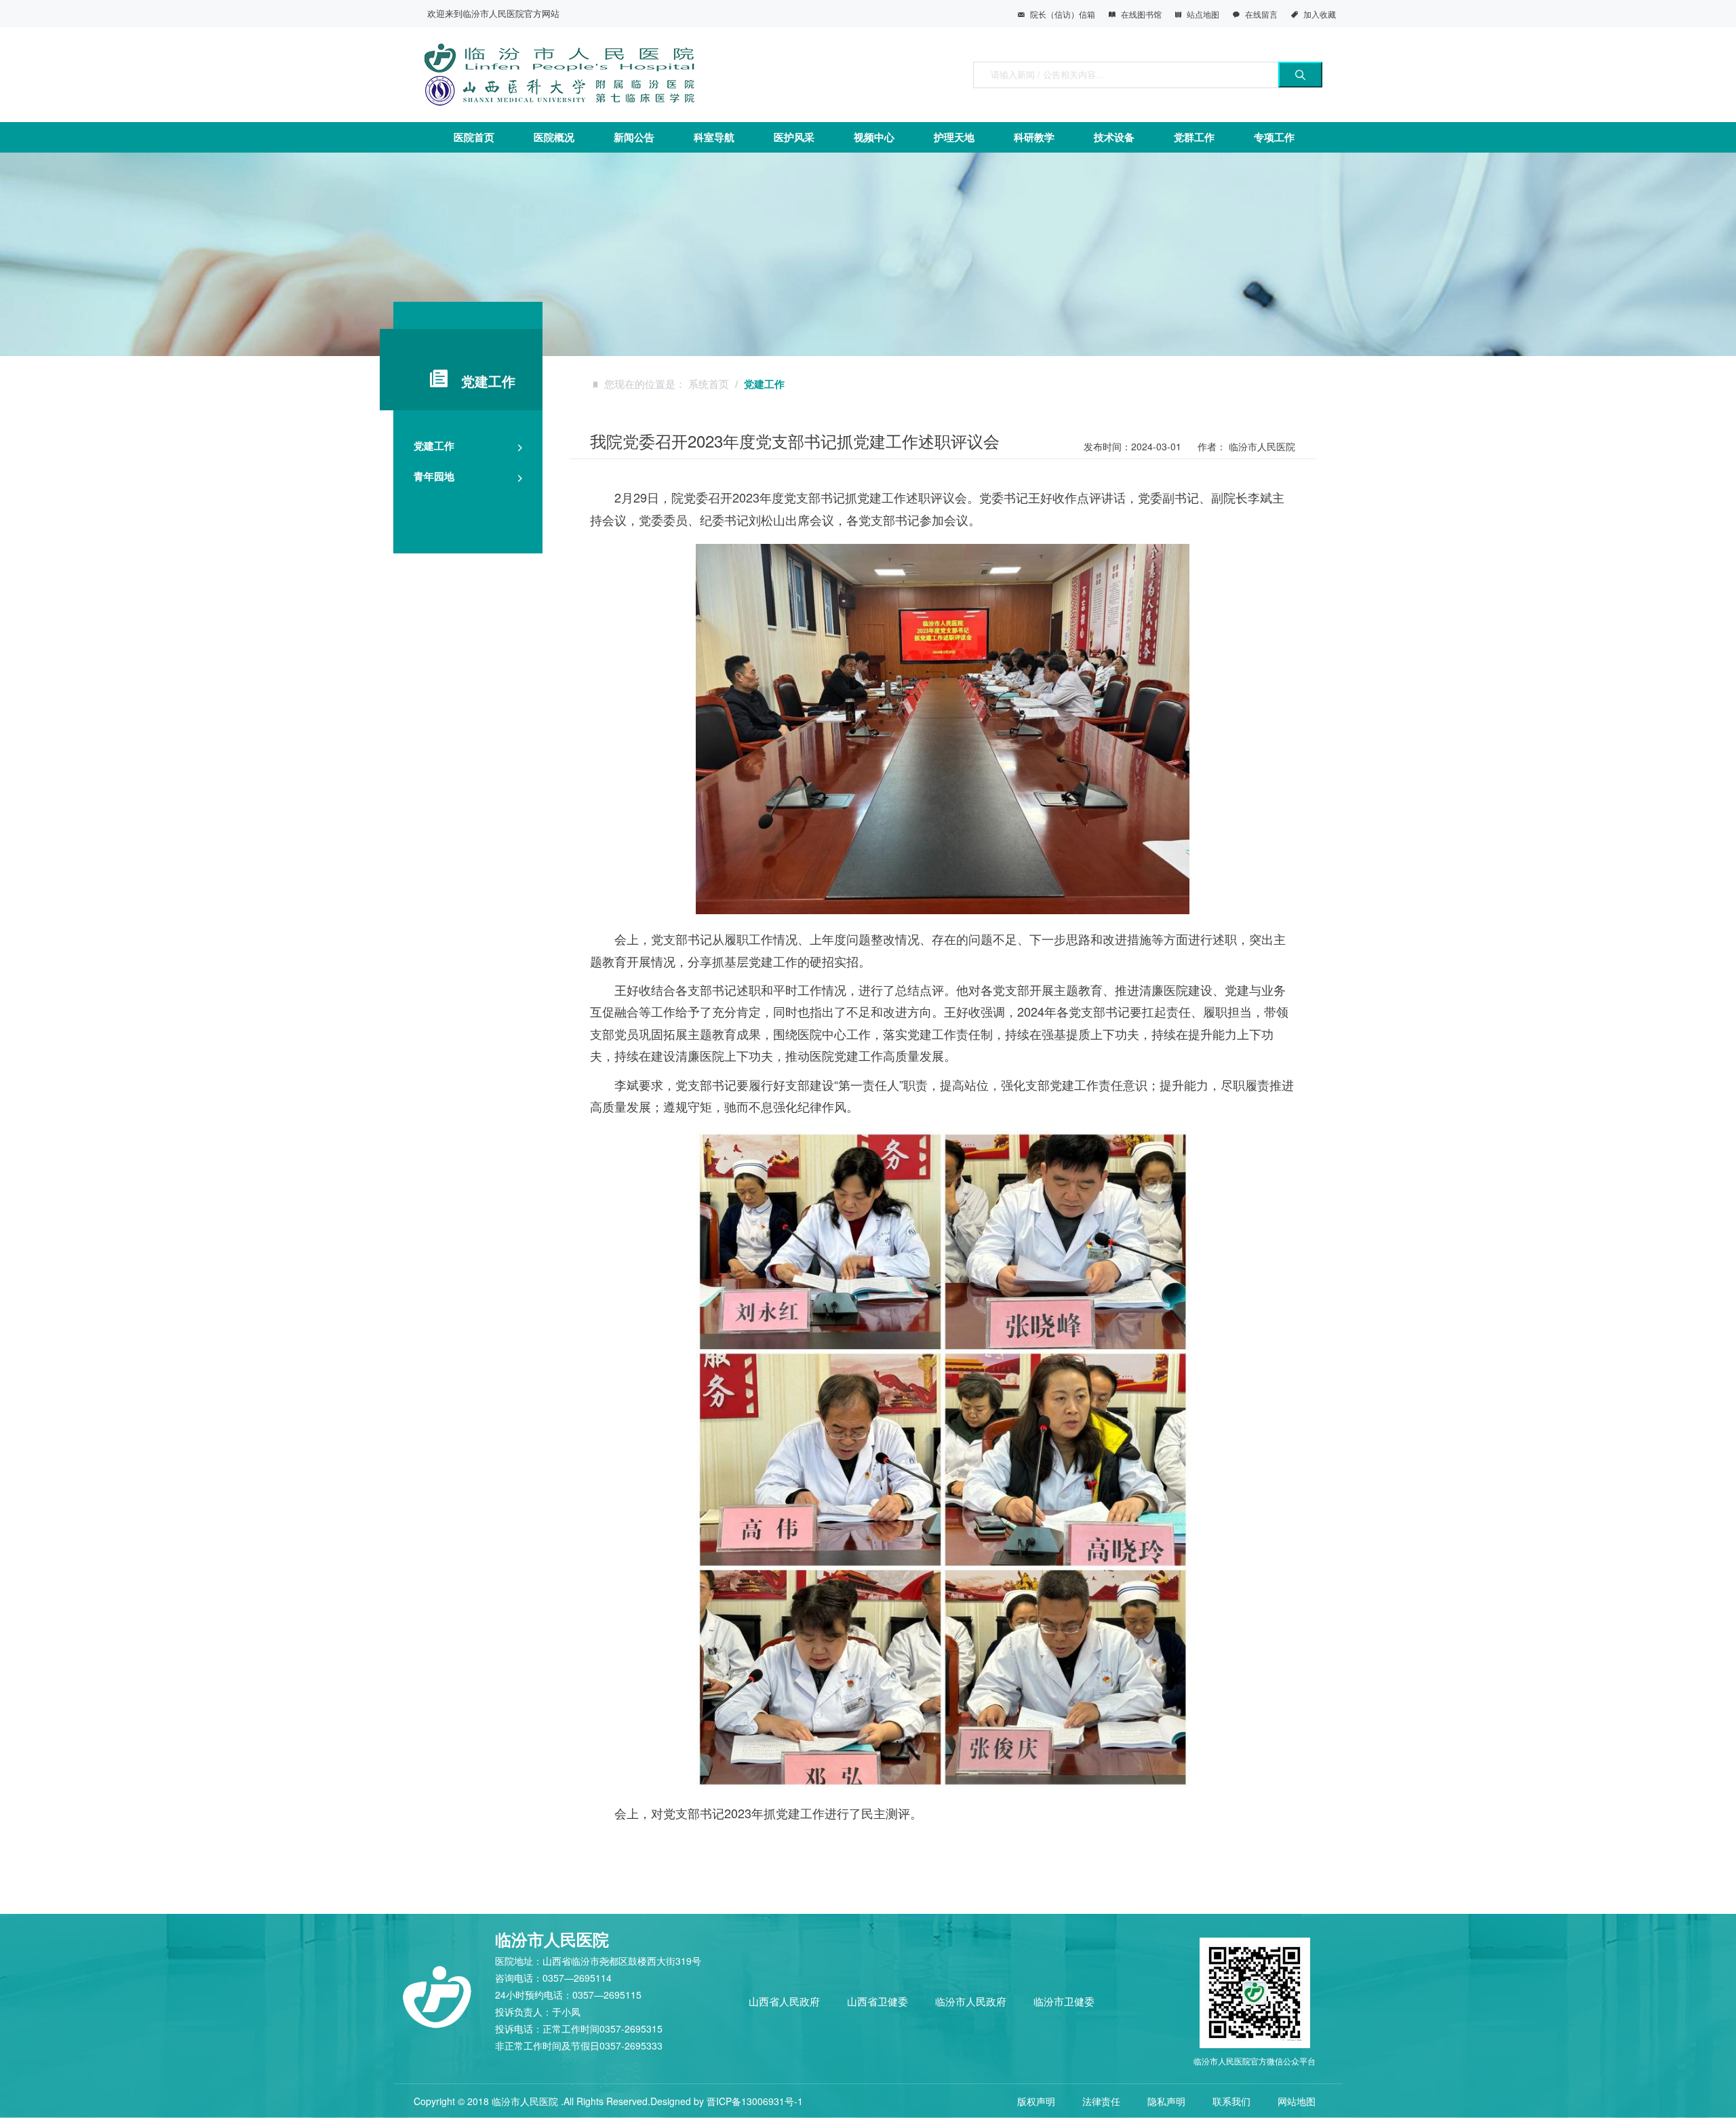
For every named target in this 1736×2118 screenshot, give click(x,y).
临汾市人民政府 (971, 2001)
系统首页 (709, 384)
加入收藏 (1320, 14)
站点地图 (1203, 14)
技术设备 (1114, 137)
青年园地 (434, 476)
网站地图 (1297, 2101)
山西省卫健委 (877, 2001)
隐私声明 (1166, 2101)
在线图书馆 (1141, 14)
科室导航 (714, 137)
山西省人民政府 (784, 2001)
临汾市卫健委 (1064, 2001)
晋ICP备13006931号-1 (755, 2101)
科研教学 (1034, 137)
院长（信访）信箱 (1063, 14)
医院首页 (474, 137)
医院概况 (554, 137)
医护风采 (794, 137)
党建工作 (434, 446)
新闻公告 (634, 137)
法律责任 (1101, 2101)
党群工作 (1194, 137)
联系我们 (1231, 2101)
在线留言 (1261, 14)
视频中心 (874, 137)
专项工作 (1274, 137)
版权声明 (1036, 2101)
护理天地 (954, 137)
